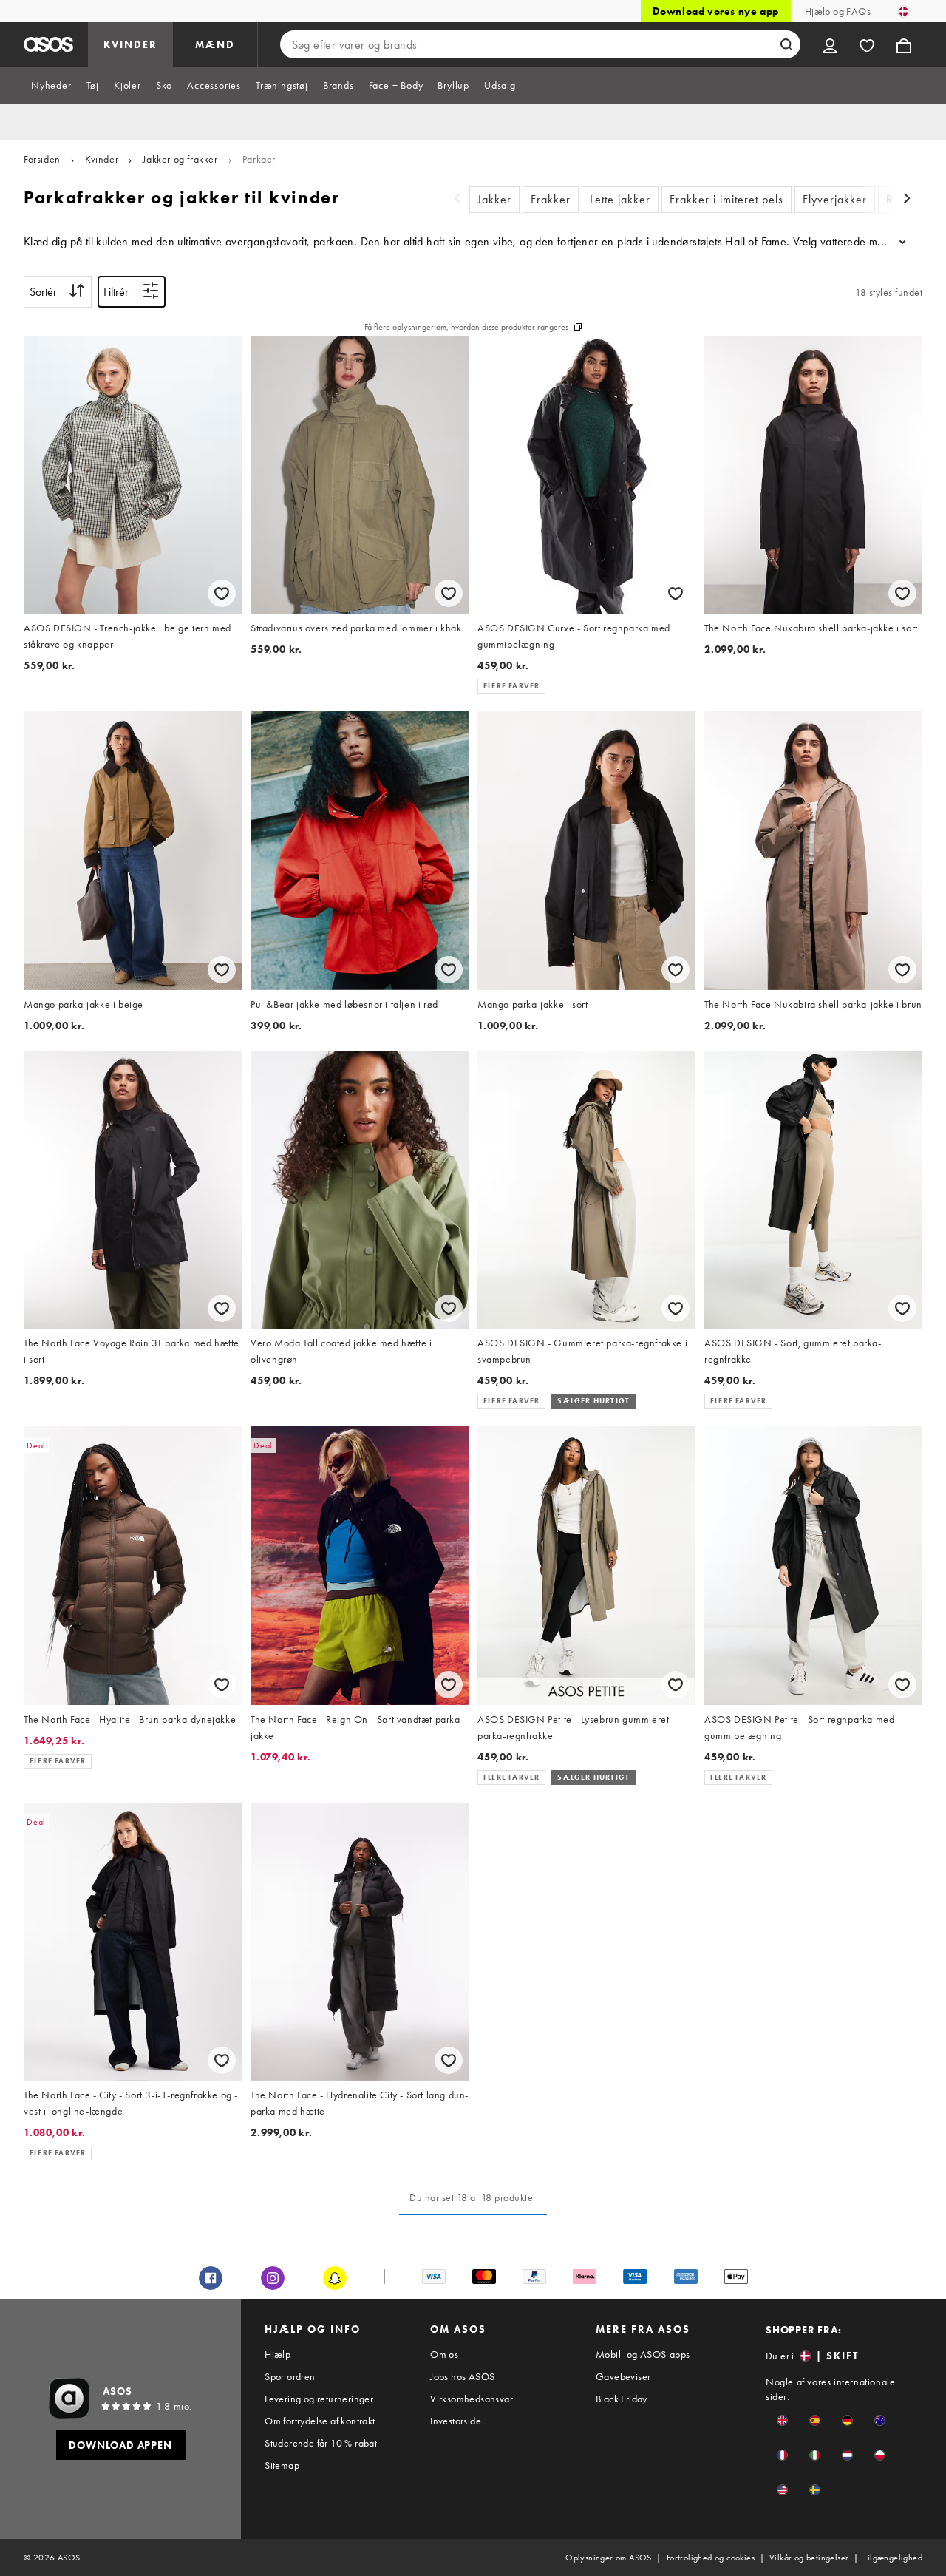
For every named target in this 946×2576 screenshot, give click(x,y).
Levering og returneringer (319, 2399)
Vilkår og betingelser (809, 2558)
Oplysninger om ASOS (609, 2558)
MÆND (215, 44)
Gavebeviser (623, 2376)
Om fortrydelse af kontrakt (320, 2421)
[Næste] (908, 200)
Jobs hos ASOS (462, 2376)
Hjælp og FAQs (838, 11)
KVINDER (130, 44)
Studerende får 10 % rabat (321, 2443)
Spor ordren (290, 2376)
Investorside (456, 2421)
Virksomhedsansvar (472, 2399)
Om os (444, 2354)
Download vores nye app (716, 11)
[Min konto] (830, 44)
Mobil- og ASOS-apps (643, 2354)
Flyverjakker (835, 199)
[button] (782, 2420)
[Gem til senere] (222, 593)
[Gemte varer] (867, 44)
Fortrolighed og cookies (711, 2558)
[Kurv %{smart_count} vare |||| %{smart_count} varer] (904, 44)
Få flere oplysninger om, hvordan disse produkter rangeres (466, 327)
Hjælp (278, 2354)
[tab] (51, 85)
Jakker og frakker (180, 159)
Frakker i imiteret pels (726, 199)
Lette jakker (620, 199)
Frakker (551, 199)
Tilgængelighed (893, 2558)
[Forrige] (457, 200)
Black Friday (622, 2399)
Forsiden (42, 159)
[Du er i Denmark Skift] (904, 11)
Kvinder (102, 159)
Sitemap (282, 2465)
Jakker (494, 199)
